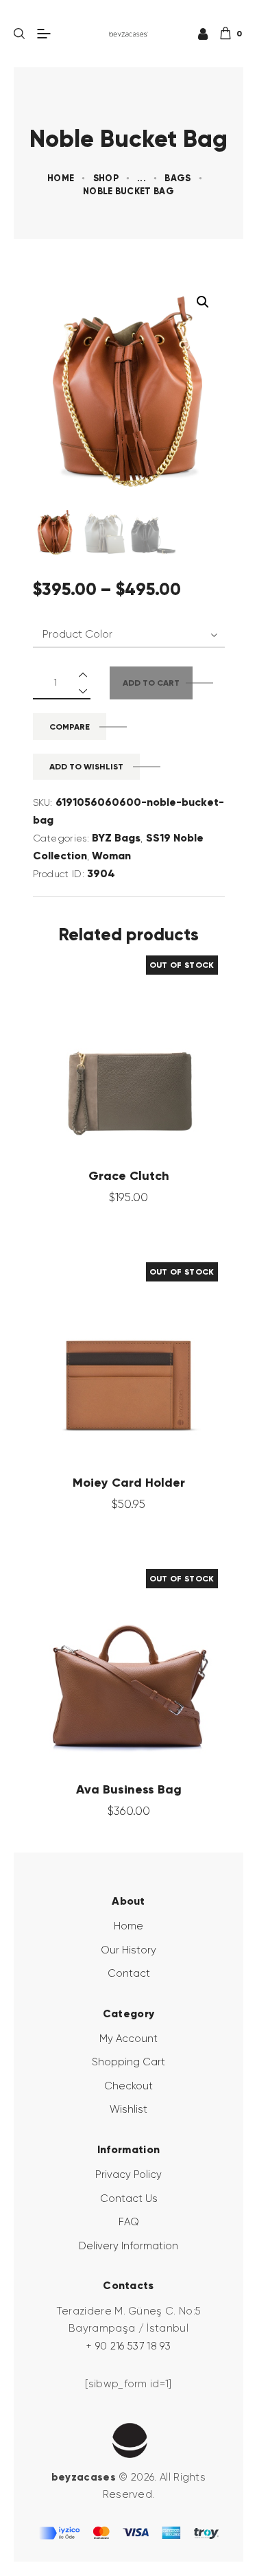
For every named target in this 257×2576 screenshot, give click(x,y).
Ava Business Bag (129, 1789)
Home (61, 178)
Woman (111, 856)
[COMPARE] (156, 1045)
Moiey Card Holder (129, 1483)
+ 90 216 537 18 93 (128, 2346)
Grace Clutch (129, 1176)
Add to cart (151, 683)
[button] (203, 302)
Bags (178, 178)
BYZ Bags (116, 838)
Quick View (101, 1045)
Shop (106, 178)
